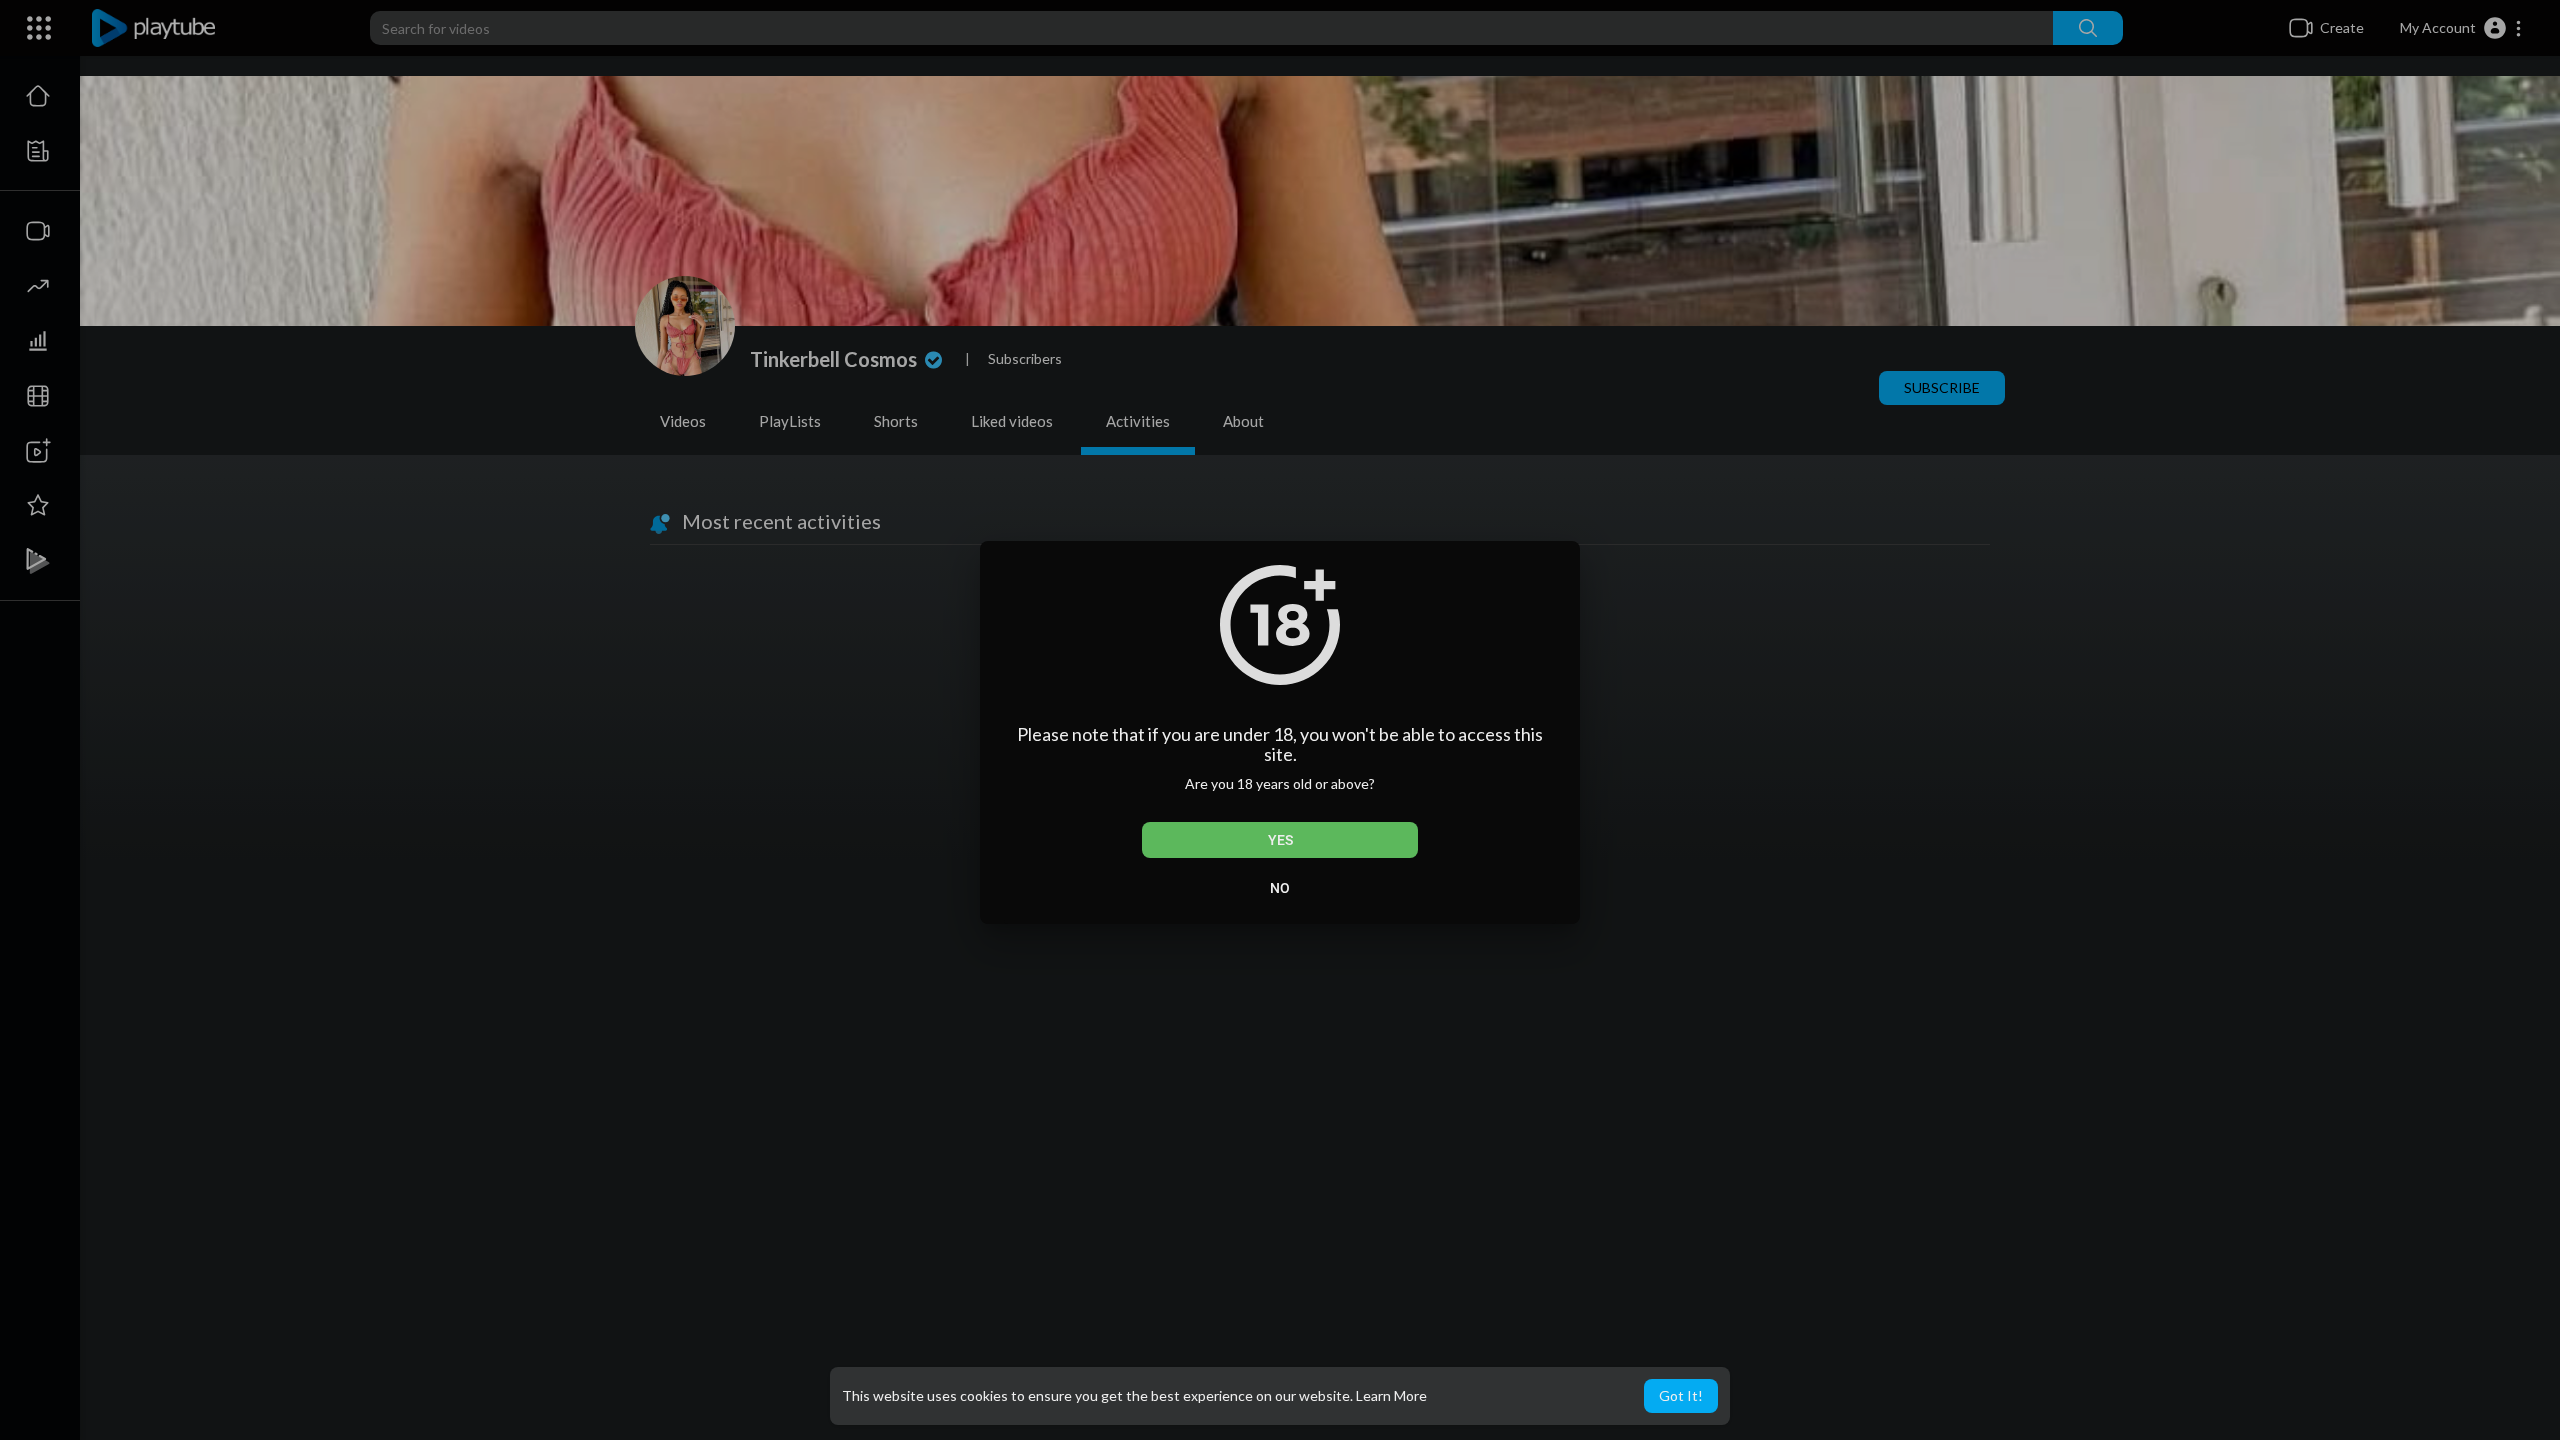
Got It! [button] (1681, 1395)
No (1280, 888)
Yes (1280, 840)
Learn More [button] (1391, 1395)
